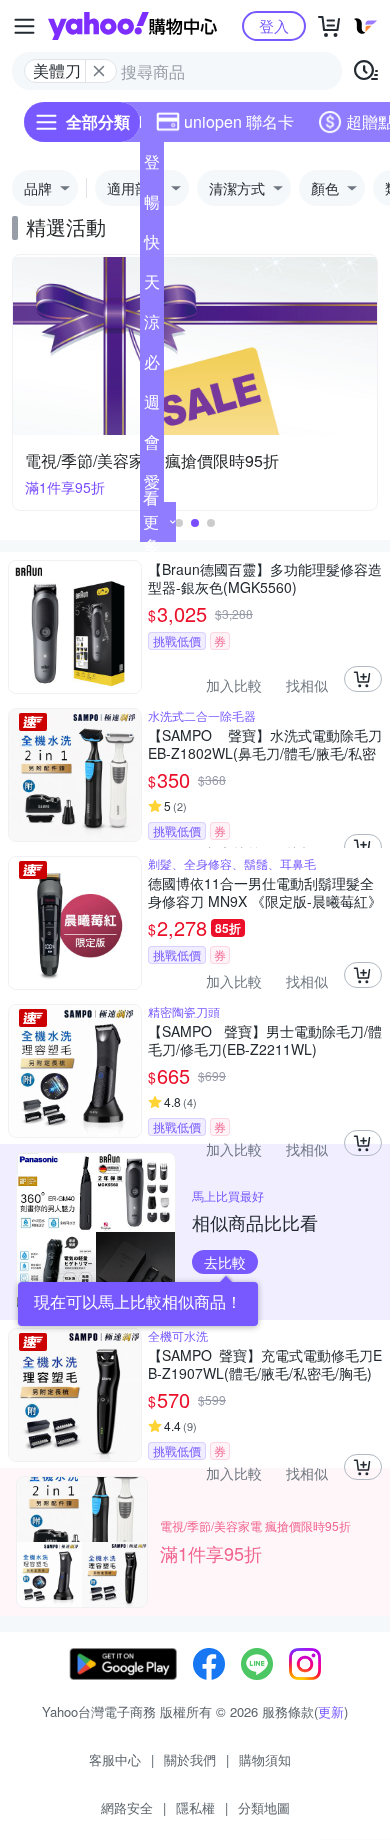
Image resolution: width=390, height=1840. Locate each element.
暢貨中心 (152, 206)
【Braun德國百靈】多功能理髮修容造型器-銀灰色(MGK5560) (265, 578)
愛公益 (152, 486)
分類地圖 (264, 1807)
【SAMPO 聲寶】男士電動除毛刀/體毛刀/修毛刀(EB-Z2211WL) (265, 1040)
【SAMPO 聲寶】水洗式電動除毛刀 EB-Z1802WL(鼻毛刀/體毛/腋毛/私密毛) (265, 744)
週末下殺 (152, 406)
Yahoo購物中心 (132, 26)
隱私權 (195, 1807)
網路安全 (127, 1807)
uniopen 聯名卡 (239, 121)
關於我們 (190, 1759)
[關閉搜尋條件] (99, 71)
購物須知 (265, 1759)
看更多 (151, 521)
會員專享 (152, 446)
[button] (179, 523)
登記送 (152, 166)
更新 (331, 1711)
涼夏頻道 (152, 326)
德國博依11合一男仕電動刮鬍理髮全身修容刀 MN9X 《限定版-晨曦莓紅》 (265, 892)
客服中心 (115, 1759)
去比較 (225, 1262)
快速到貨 (152, 246)
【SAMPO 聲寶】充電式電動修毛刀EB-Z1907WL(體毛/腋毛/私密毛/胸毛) (265, 1364)
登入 (274, 25)
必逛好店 (152, 366)
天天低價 (152, 286)
